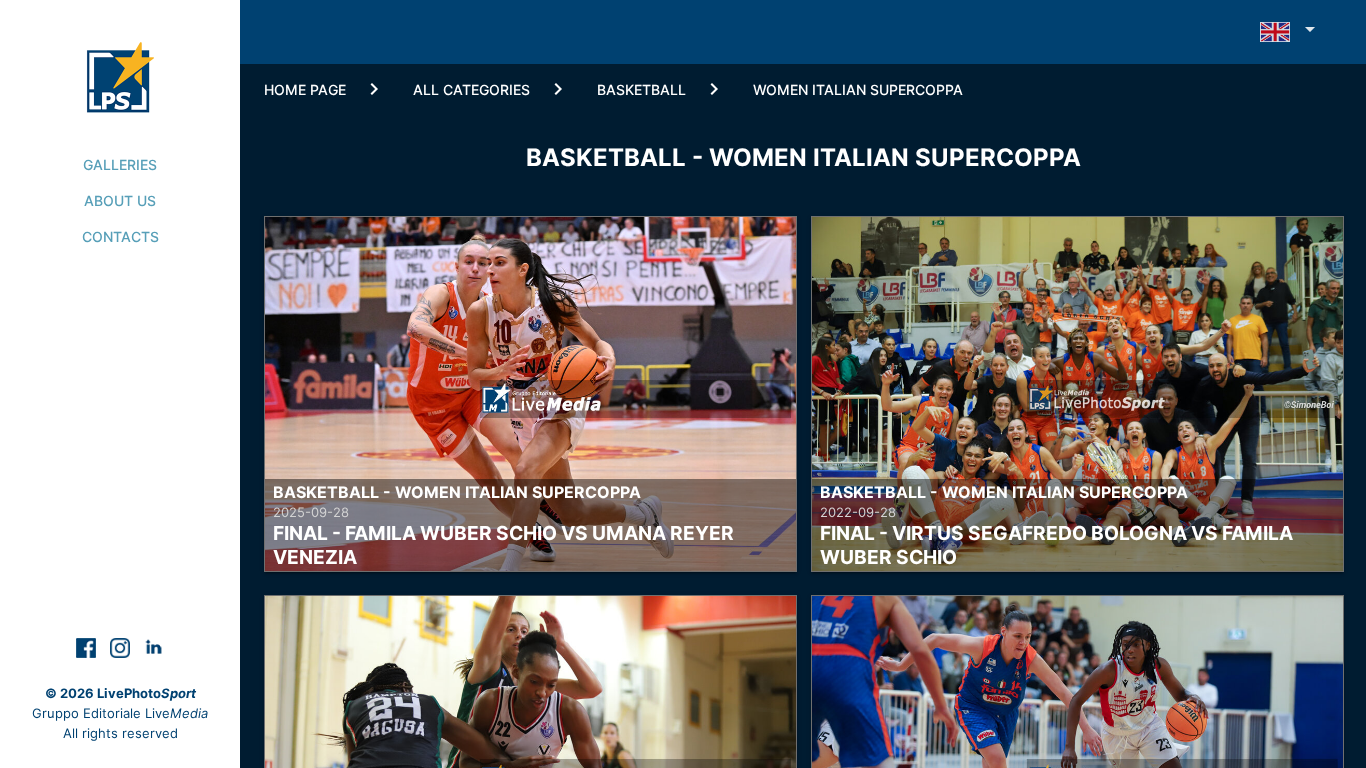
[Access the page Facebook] (88, 646)
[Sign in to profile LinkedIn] (154, 646)
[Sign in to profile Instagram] (122, 646)
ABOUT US (120, 200)
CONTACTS (120, 236)
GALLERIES (120, 164)
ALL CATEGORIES (471, 89)
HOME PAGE (305, 89)
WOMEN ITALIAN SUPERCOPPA (858, 89)
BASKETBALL (641, 89)
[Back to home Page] (120, 56)
